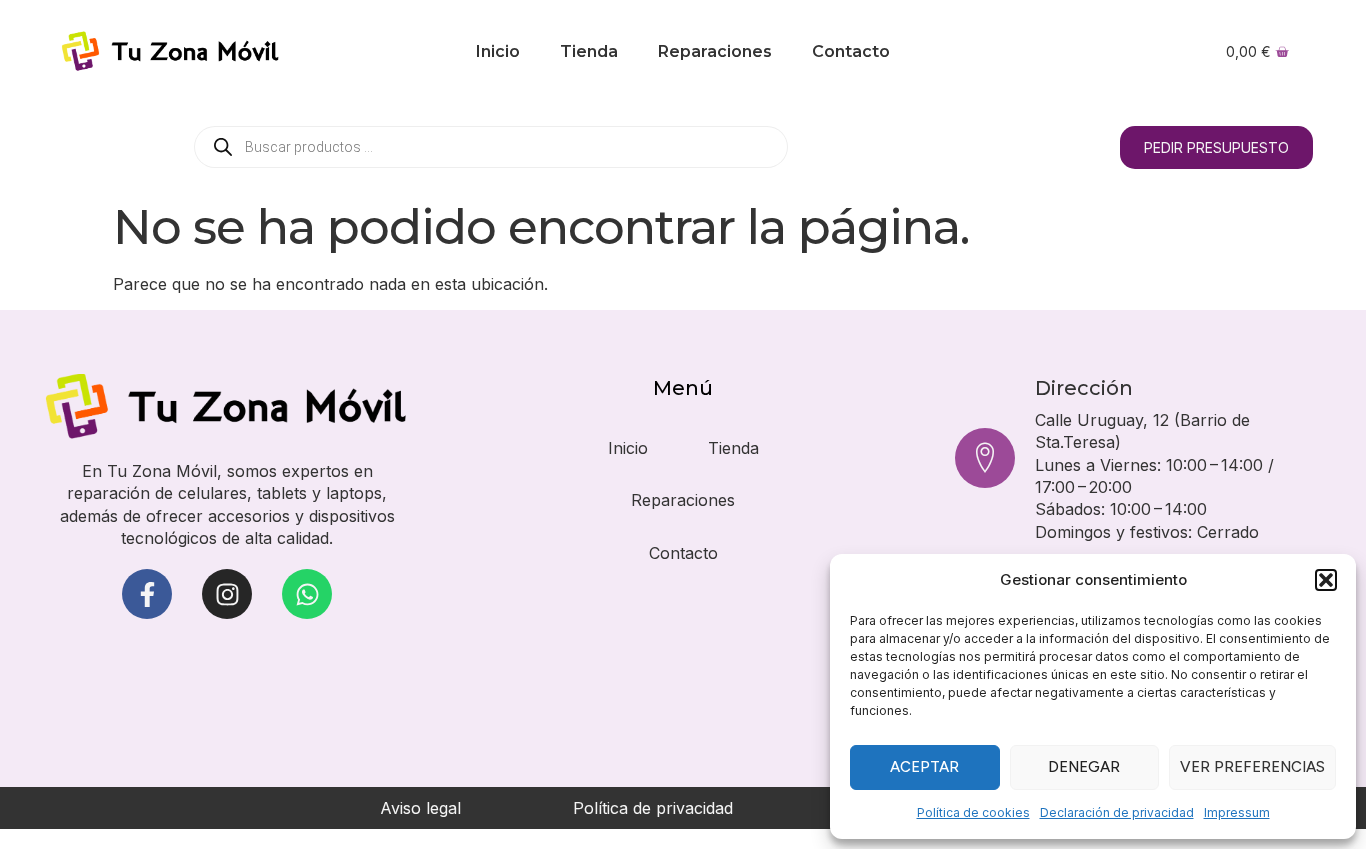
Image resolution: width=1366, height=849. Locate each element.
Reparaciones (715, 51)
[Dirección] (985, 458)
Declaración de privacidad (1117, 812)
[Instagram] (227, 594)
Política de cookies (973, 812)
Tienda (589, 51)
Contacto (851, 51)
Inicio (498, 51)
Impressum (1237, 812)
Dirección (1084, 388)
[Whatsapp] (307, 594)
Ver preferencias (1252, 767)
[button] (1326, 580)
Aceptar (924, 767)
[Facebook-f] (147, 594)
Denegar (1084, 767)
